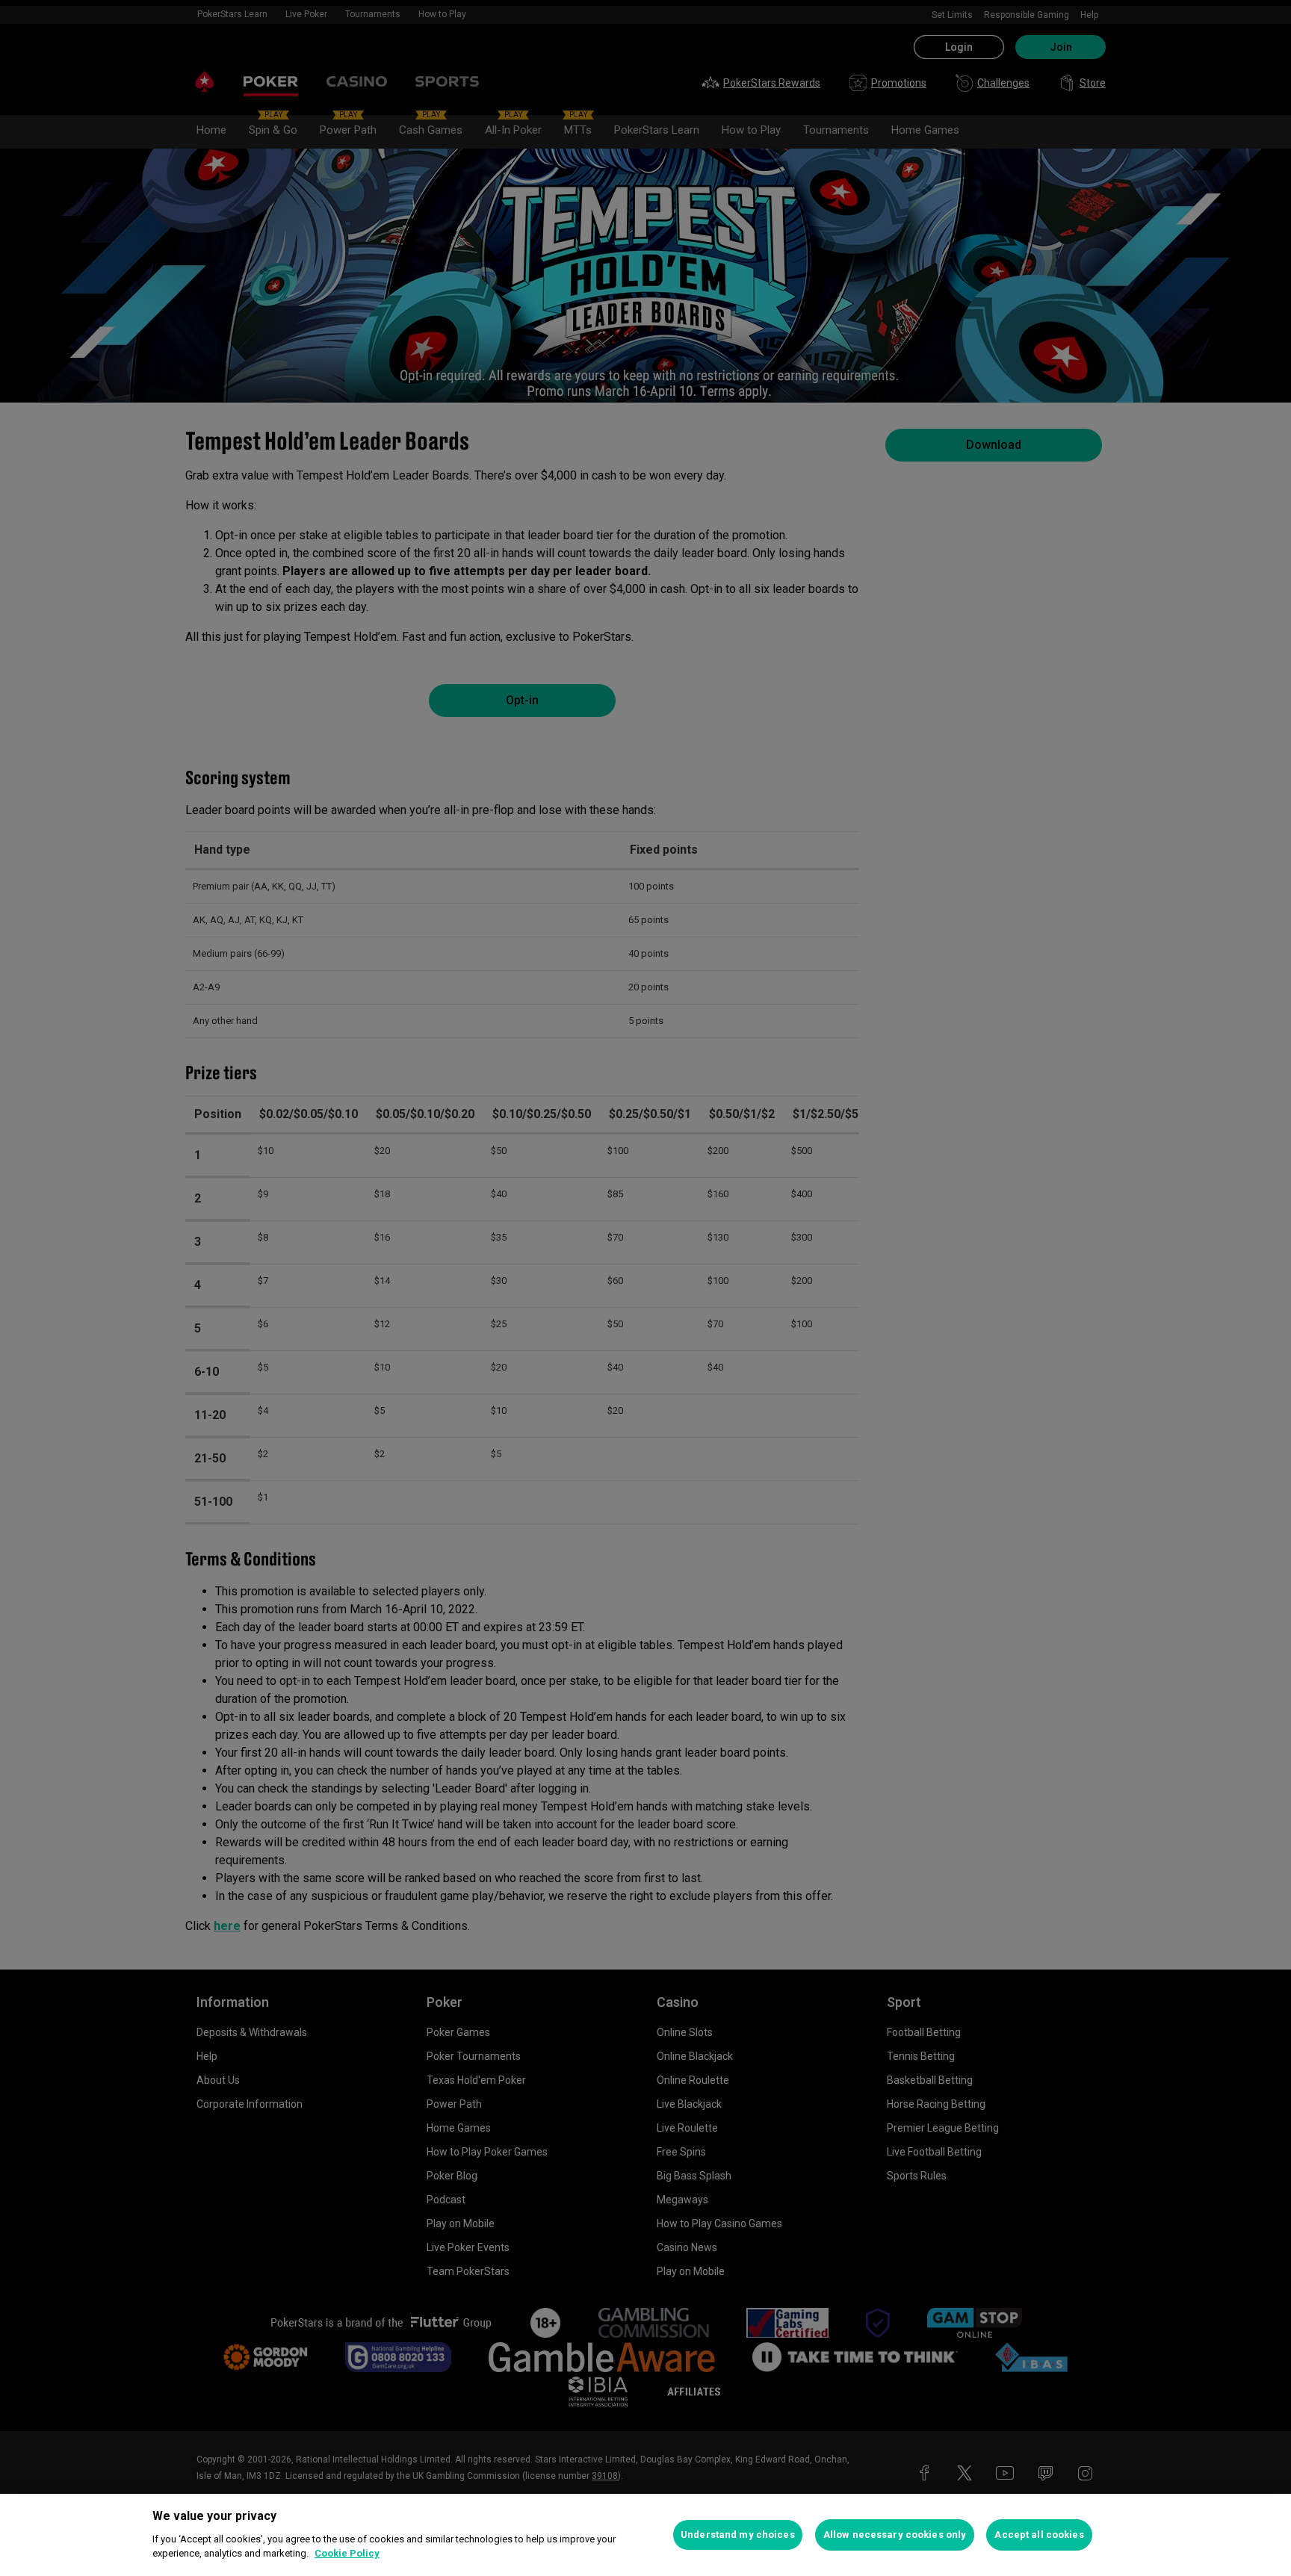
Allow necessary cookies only (895, 2535)
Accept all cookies (1039, 2535)
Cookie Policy (347, 2553)
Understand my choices (738, 2535)
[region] (645, 2535)
